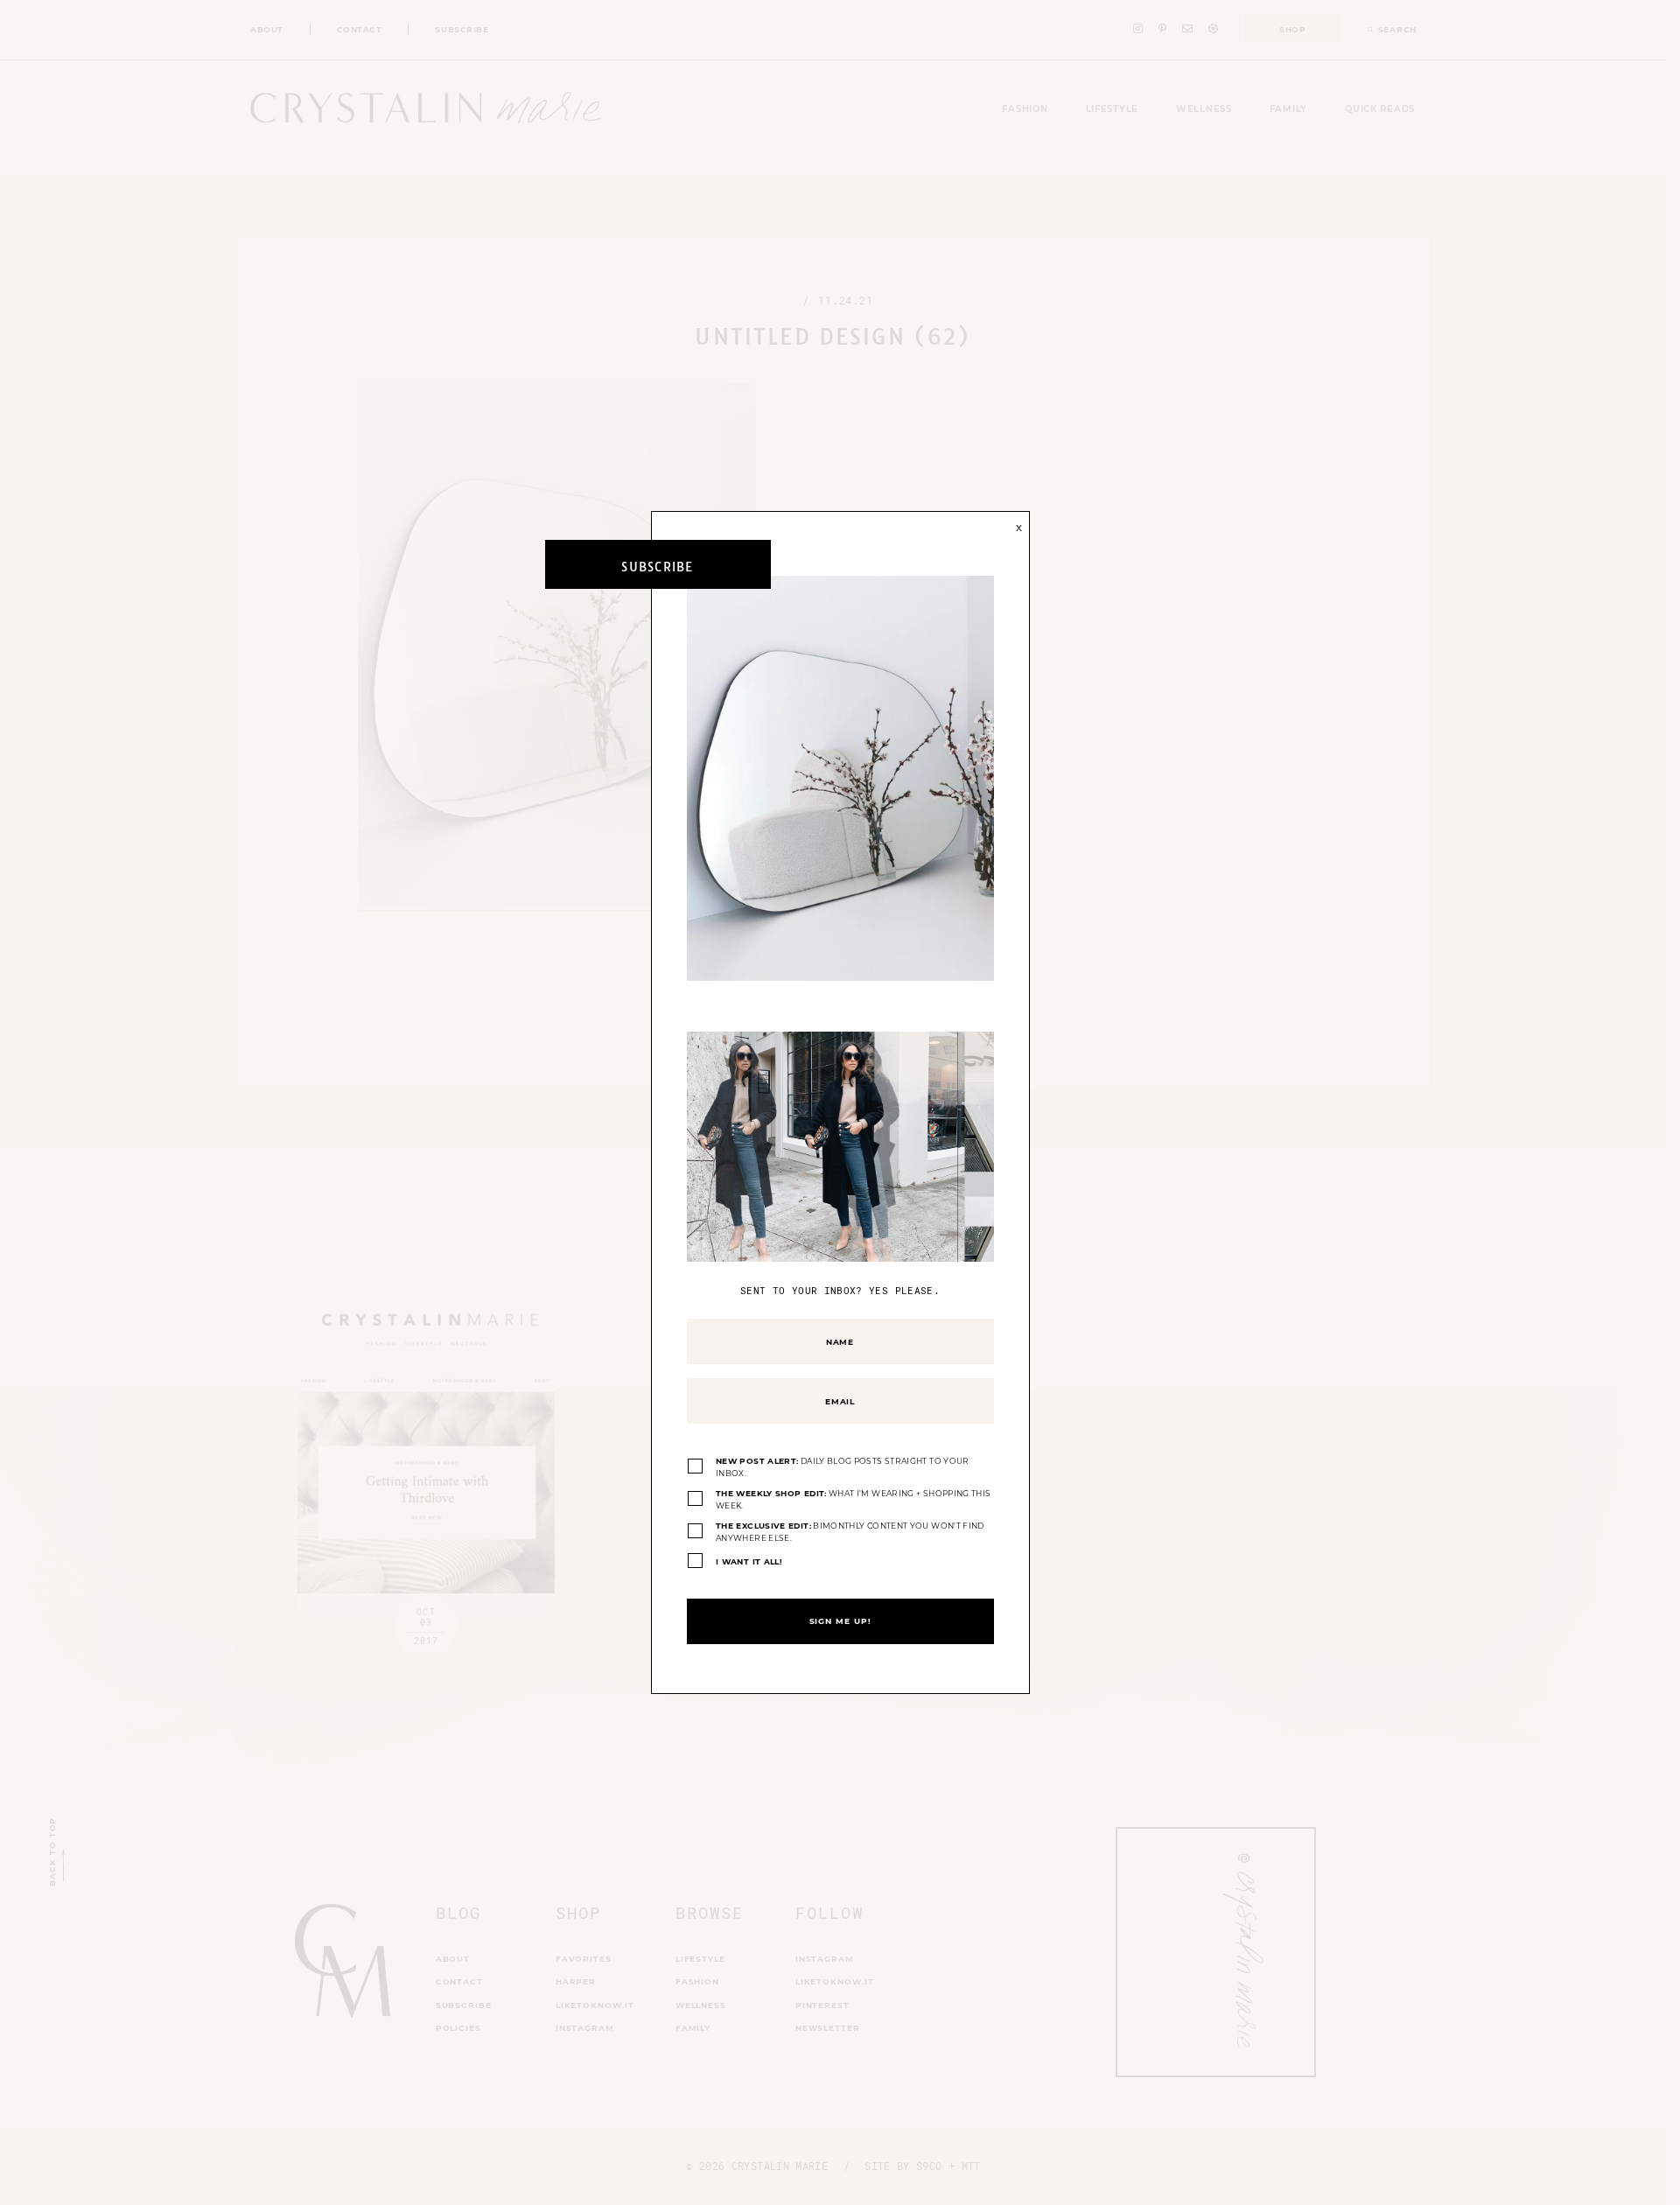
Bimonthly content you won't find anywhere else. (850, 1532)
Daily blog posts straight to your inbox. (843, 1467)
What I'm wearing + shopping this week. (853, 1499)
